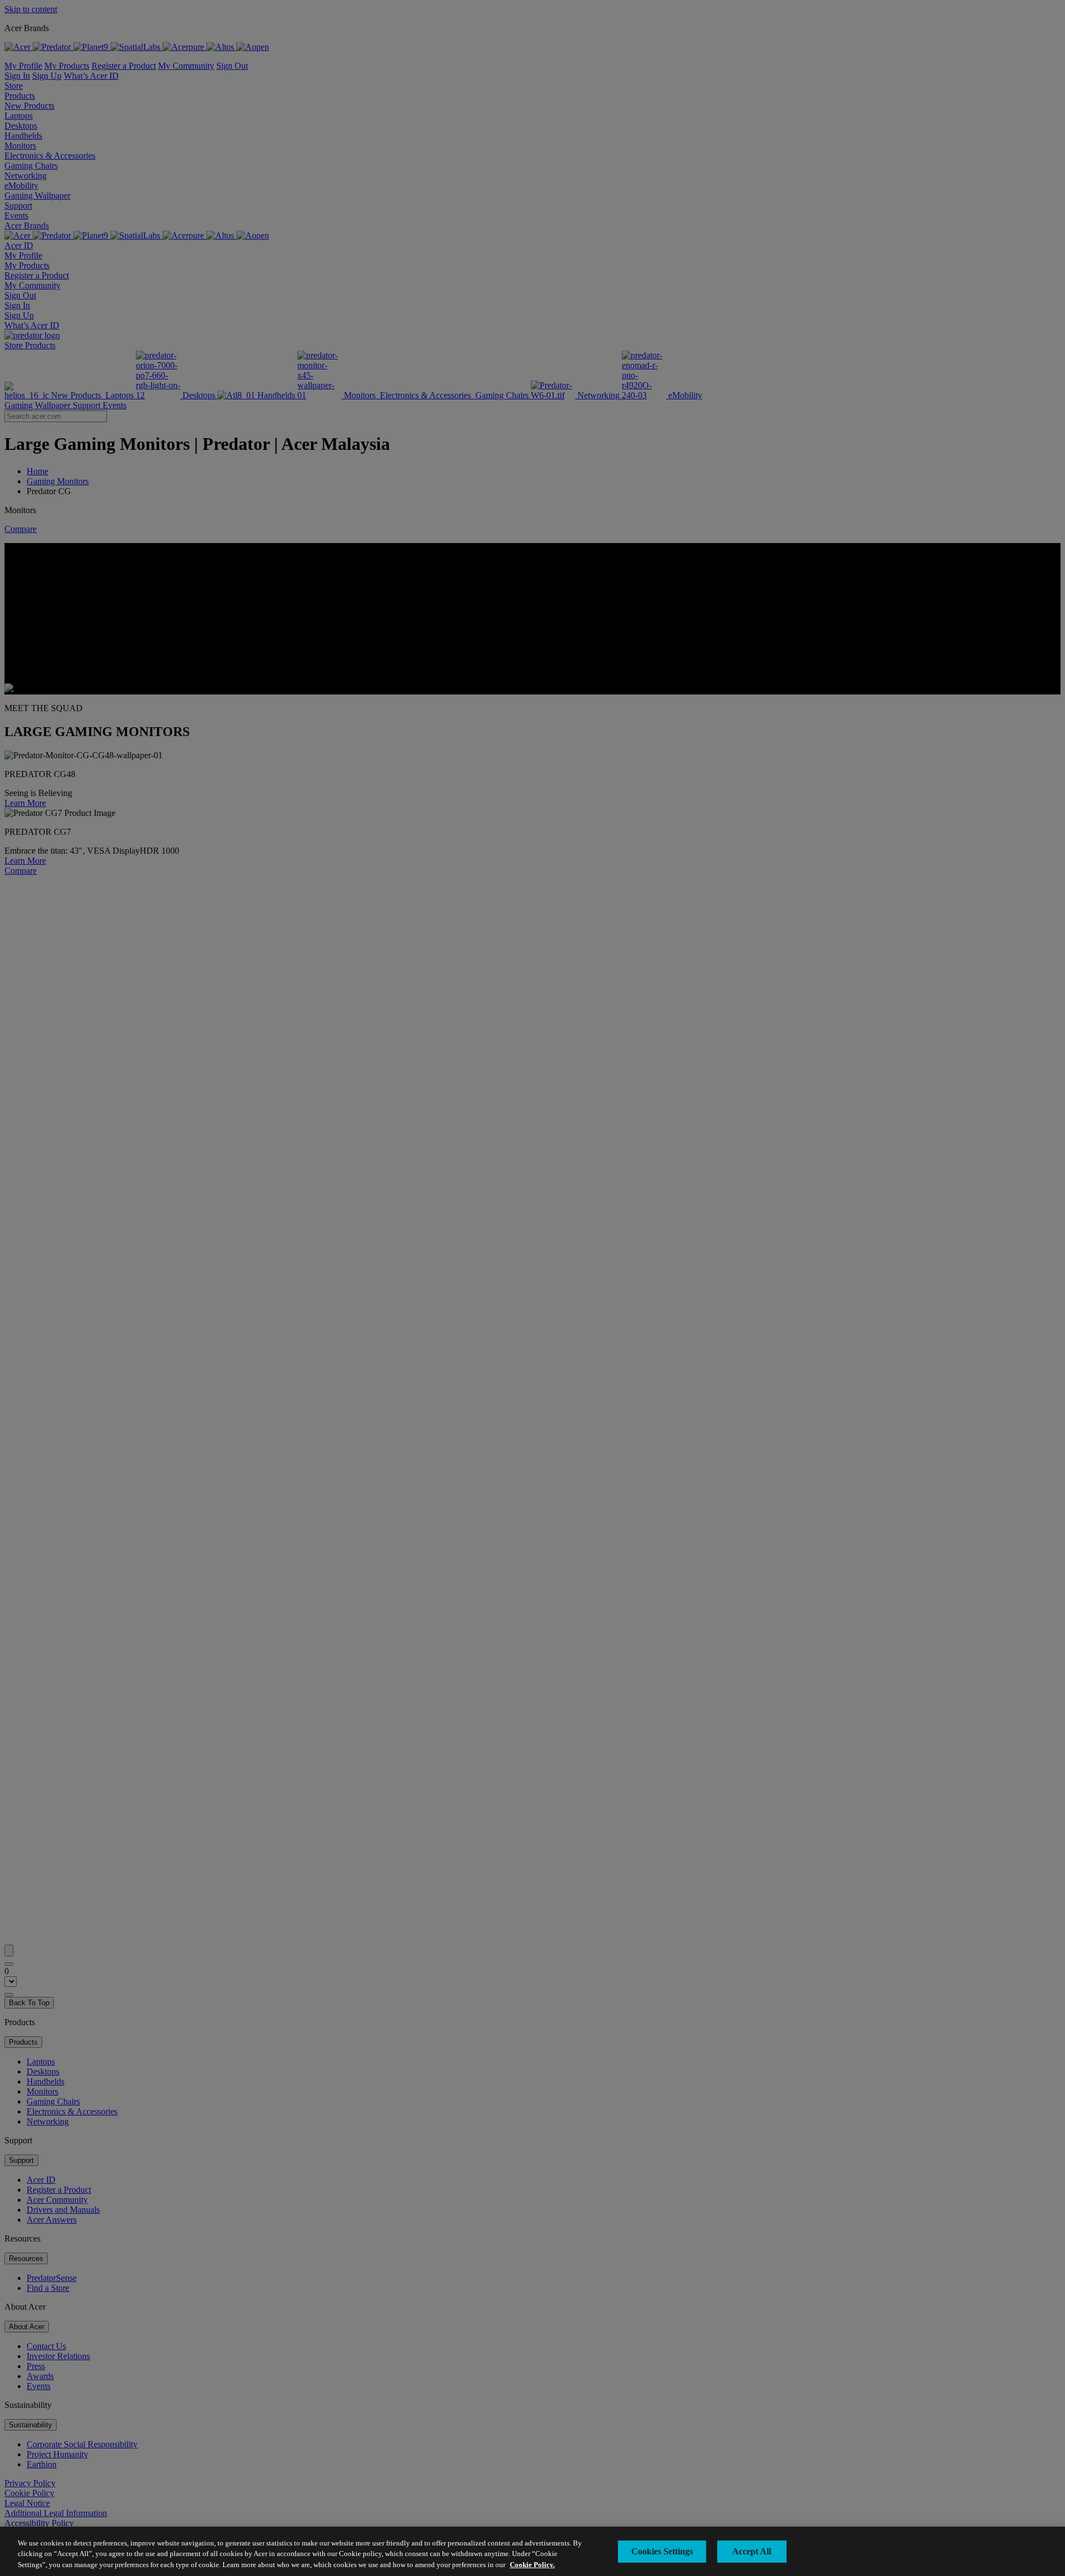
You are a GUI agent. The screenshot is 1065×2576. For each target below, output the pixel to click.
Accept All (752, 2551)
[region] (532, 2551)
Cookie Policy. (532, 2565)
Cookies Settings (662, 2551)
